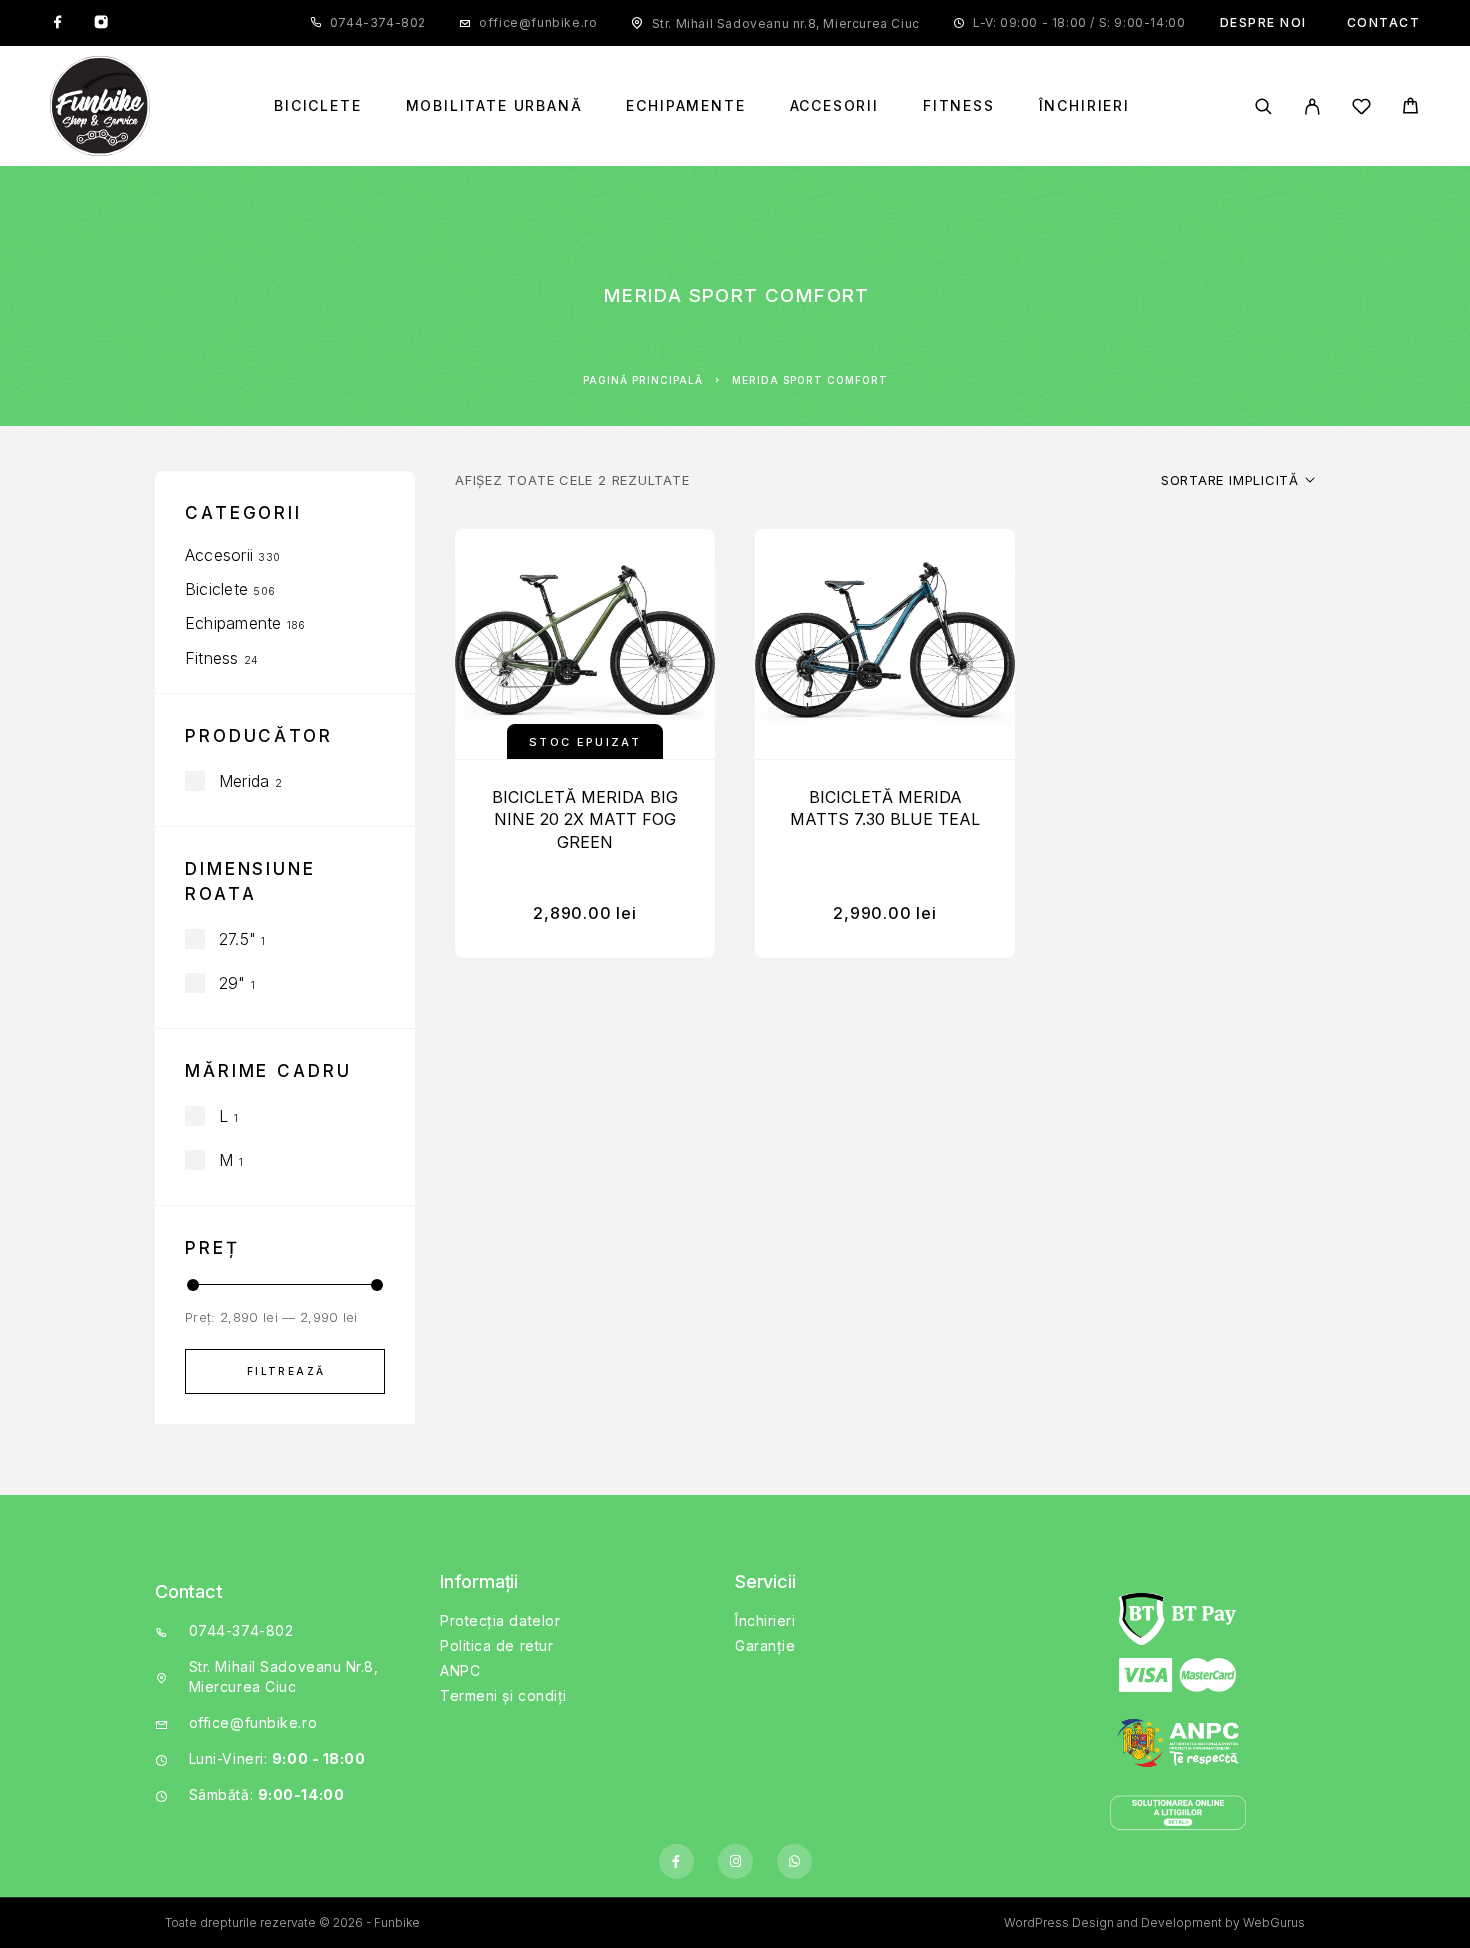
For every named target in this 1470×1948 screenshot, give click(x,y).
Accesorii (834, 106)
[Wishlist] (1361, 109)
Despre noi (1263, 22)
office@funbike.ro (538, 22)
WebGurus (1274, 1922)
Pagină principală (643, 380)
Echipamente (685, 106)
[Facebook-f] (676, 1861)
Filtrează (286, 1371)
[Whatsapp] (794, 1861)
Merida (244, 781)
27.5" (237, 939)
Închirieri (1084, 106)
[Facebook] (58, 23)
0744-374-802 (378, 22)
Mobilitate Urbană (494, 106)
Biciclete (317, 106)
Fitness (959, 106)
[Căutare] (1263, 106)
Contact (1384, 22)
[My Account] (1312, 106)
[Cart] (1410, 108)
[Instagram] (101, 23)
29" (232, 983)
